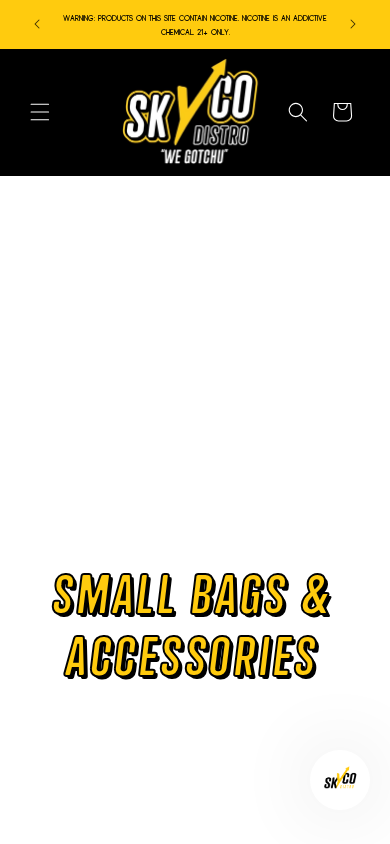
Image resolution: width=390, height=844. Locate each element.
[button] (40, 112)
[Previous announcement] (37, 24)
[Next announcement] (353, 24)
